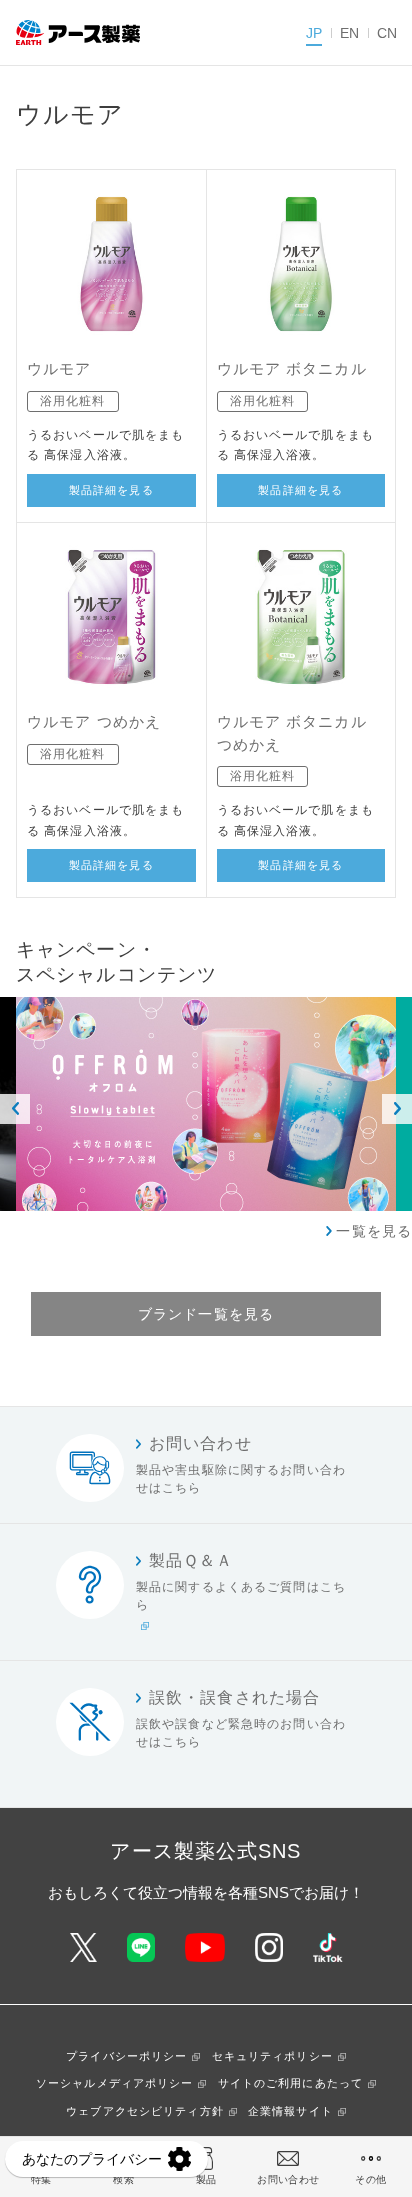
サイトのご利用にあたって (290, 2083)
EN (349, 33)
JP (314, 33)
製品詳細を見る (111, 490)
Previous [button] (15, 1109)
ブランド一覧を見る (206, 1314)
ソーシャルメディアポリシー (115, 2083)
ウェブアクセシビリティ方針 (145, 2111)
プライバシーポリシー (126, 2056)
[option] (206, 1104)
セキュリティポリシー (272, 2056)
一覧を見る (374, 1231)
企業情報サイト (290, 2111)
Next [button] (397, 1109)
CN (387, 33)
